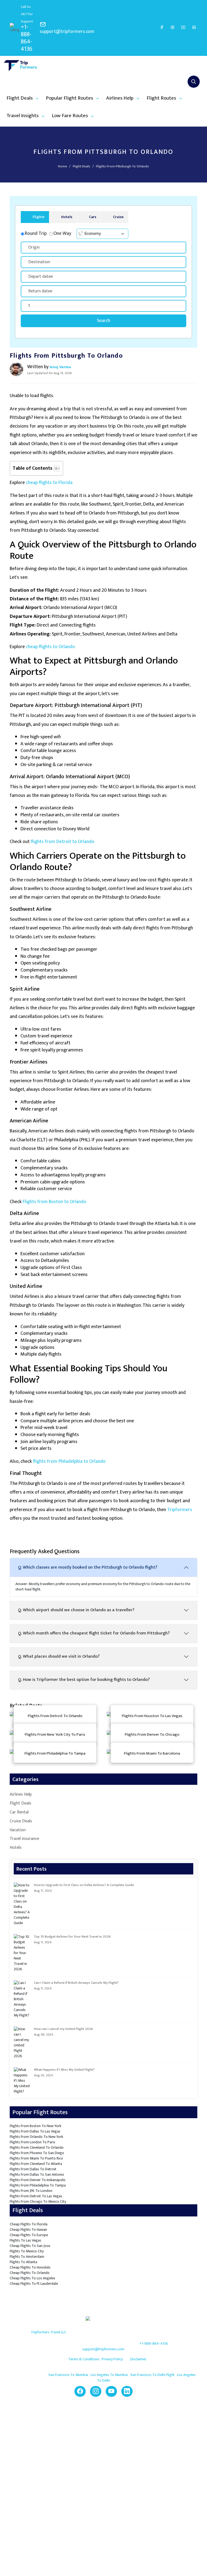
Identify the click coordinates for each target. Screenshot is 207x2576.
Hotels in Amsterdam (148, 2452)
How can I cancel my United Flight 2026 (63, 2029)
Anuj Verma (60, 367)
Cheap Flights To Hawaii (28, 2230)
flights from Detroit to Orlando (63, 842)
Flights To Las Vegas (25, 2240)
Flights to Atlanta (96, 2521)
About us (50, 2426)
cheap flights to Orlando (50, 647)
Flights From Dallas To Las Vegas (35, 2131)
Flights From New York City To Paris (55, 1734)
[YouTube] (183, 27)
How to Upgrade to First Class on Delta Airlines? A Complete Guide (84, 1885)
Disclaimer (51, 2461)
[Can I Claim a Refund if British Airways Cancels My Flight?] (22, 1999)
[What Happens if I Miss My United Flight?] (22, 2081)
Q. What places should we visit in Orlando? (59, 1656)
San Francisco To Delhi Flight (153, 2375)
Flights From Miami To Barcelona (152, 1753)
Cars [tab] (93, 217)
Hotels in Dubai (143, 2444)
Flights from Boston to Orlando (54, 1202)
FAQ (134, 2426)
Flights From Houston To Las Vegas (152, 1716)
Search (103, 321)
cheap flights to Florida (49, 483)
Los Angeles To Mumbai (110, 2375)
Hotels (16, 1848)
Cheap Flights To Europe (29, 2235)
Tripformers (180, 1510)
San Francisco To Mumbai (69, 2375)
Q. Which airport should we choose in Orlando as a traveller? (76, 1610)
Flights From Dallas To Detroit (33, 2169)
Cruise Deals (21, 1821)
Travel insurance (24, 1839)
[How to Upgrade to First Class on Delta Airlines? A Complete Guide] (22, 1904)
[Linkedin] (194, 27)
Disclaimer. (138, 2359)
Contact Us (51, 2435)
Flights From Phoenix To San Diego (37, 2153)
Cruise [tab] (118, 217)
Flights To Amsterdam (27, 2257)
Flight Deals (82, 166)
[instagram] (172, 27)
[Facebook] (162, 27)
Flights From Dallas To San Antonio (37, 2174)
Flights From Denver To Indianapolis (38, 2180)
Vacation (18, 1830)
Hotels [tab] (67, 217)
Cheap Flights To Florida (29, 2224)
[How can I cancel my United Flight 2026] (22, 2043)
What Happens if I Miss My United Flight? (64, 2070)
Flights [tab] (39, 217)
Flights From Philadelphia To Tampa (55, 1753)
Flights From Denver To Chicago (152, 1734)
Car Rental (19, 1812)
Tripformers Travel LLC (49, 2332)
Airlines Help (21, 1795)
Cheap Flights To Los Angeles (32, 2278)
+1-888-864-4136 (27, 38)
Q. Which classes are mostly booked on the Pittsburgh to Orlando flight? (88, 1567)
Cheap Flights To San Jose (30, 2246)
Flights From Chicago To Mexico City (38, 2201)
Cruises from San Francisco (152, 2470)
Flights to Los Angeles (100, 2512)
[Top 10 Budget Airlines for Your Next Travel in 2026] (22, 1953)
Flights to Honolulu (98, 2495)
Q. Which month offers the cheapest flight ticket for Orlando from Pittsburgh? (94, 1633)
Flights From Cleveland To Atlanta (36, 2164)
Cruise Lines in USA (146, 2461)
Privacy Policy (112, 2359)
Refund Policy (53, 2452)
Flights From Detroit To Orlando (55, 1716)
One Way (62, 234)
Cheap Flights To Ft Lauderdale (34, 2284)
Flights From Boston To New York (35, 2126)
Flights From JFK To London (31, 2191)
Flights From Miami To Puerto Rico (36, 2158)
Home (63, 166)
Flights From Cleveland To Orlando (37, 2147)
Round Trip (36, 234)
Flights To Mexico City (27, 2251)
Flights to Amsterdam (100, 2529)
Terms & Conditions (84, 2359)
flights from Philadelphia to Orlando (69, 1461)
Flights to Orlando (97, 2504)
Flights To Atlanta (23, 2262)
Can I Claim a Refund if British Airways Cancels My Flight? (76, 1983)
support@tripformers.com (67, 32)
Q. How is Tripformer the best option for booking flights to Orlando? (84, 1680)
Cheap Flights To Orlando (30, 2273)
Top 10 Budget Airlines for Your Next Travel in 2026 (72, 1937)
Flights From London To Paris (32, 2142)
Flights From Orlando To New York (36, 2137)
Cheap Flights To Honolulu (30, 2267)
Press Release (54, 2470)
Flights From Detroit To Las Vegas (36, 2196)
